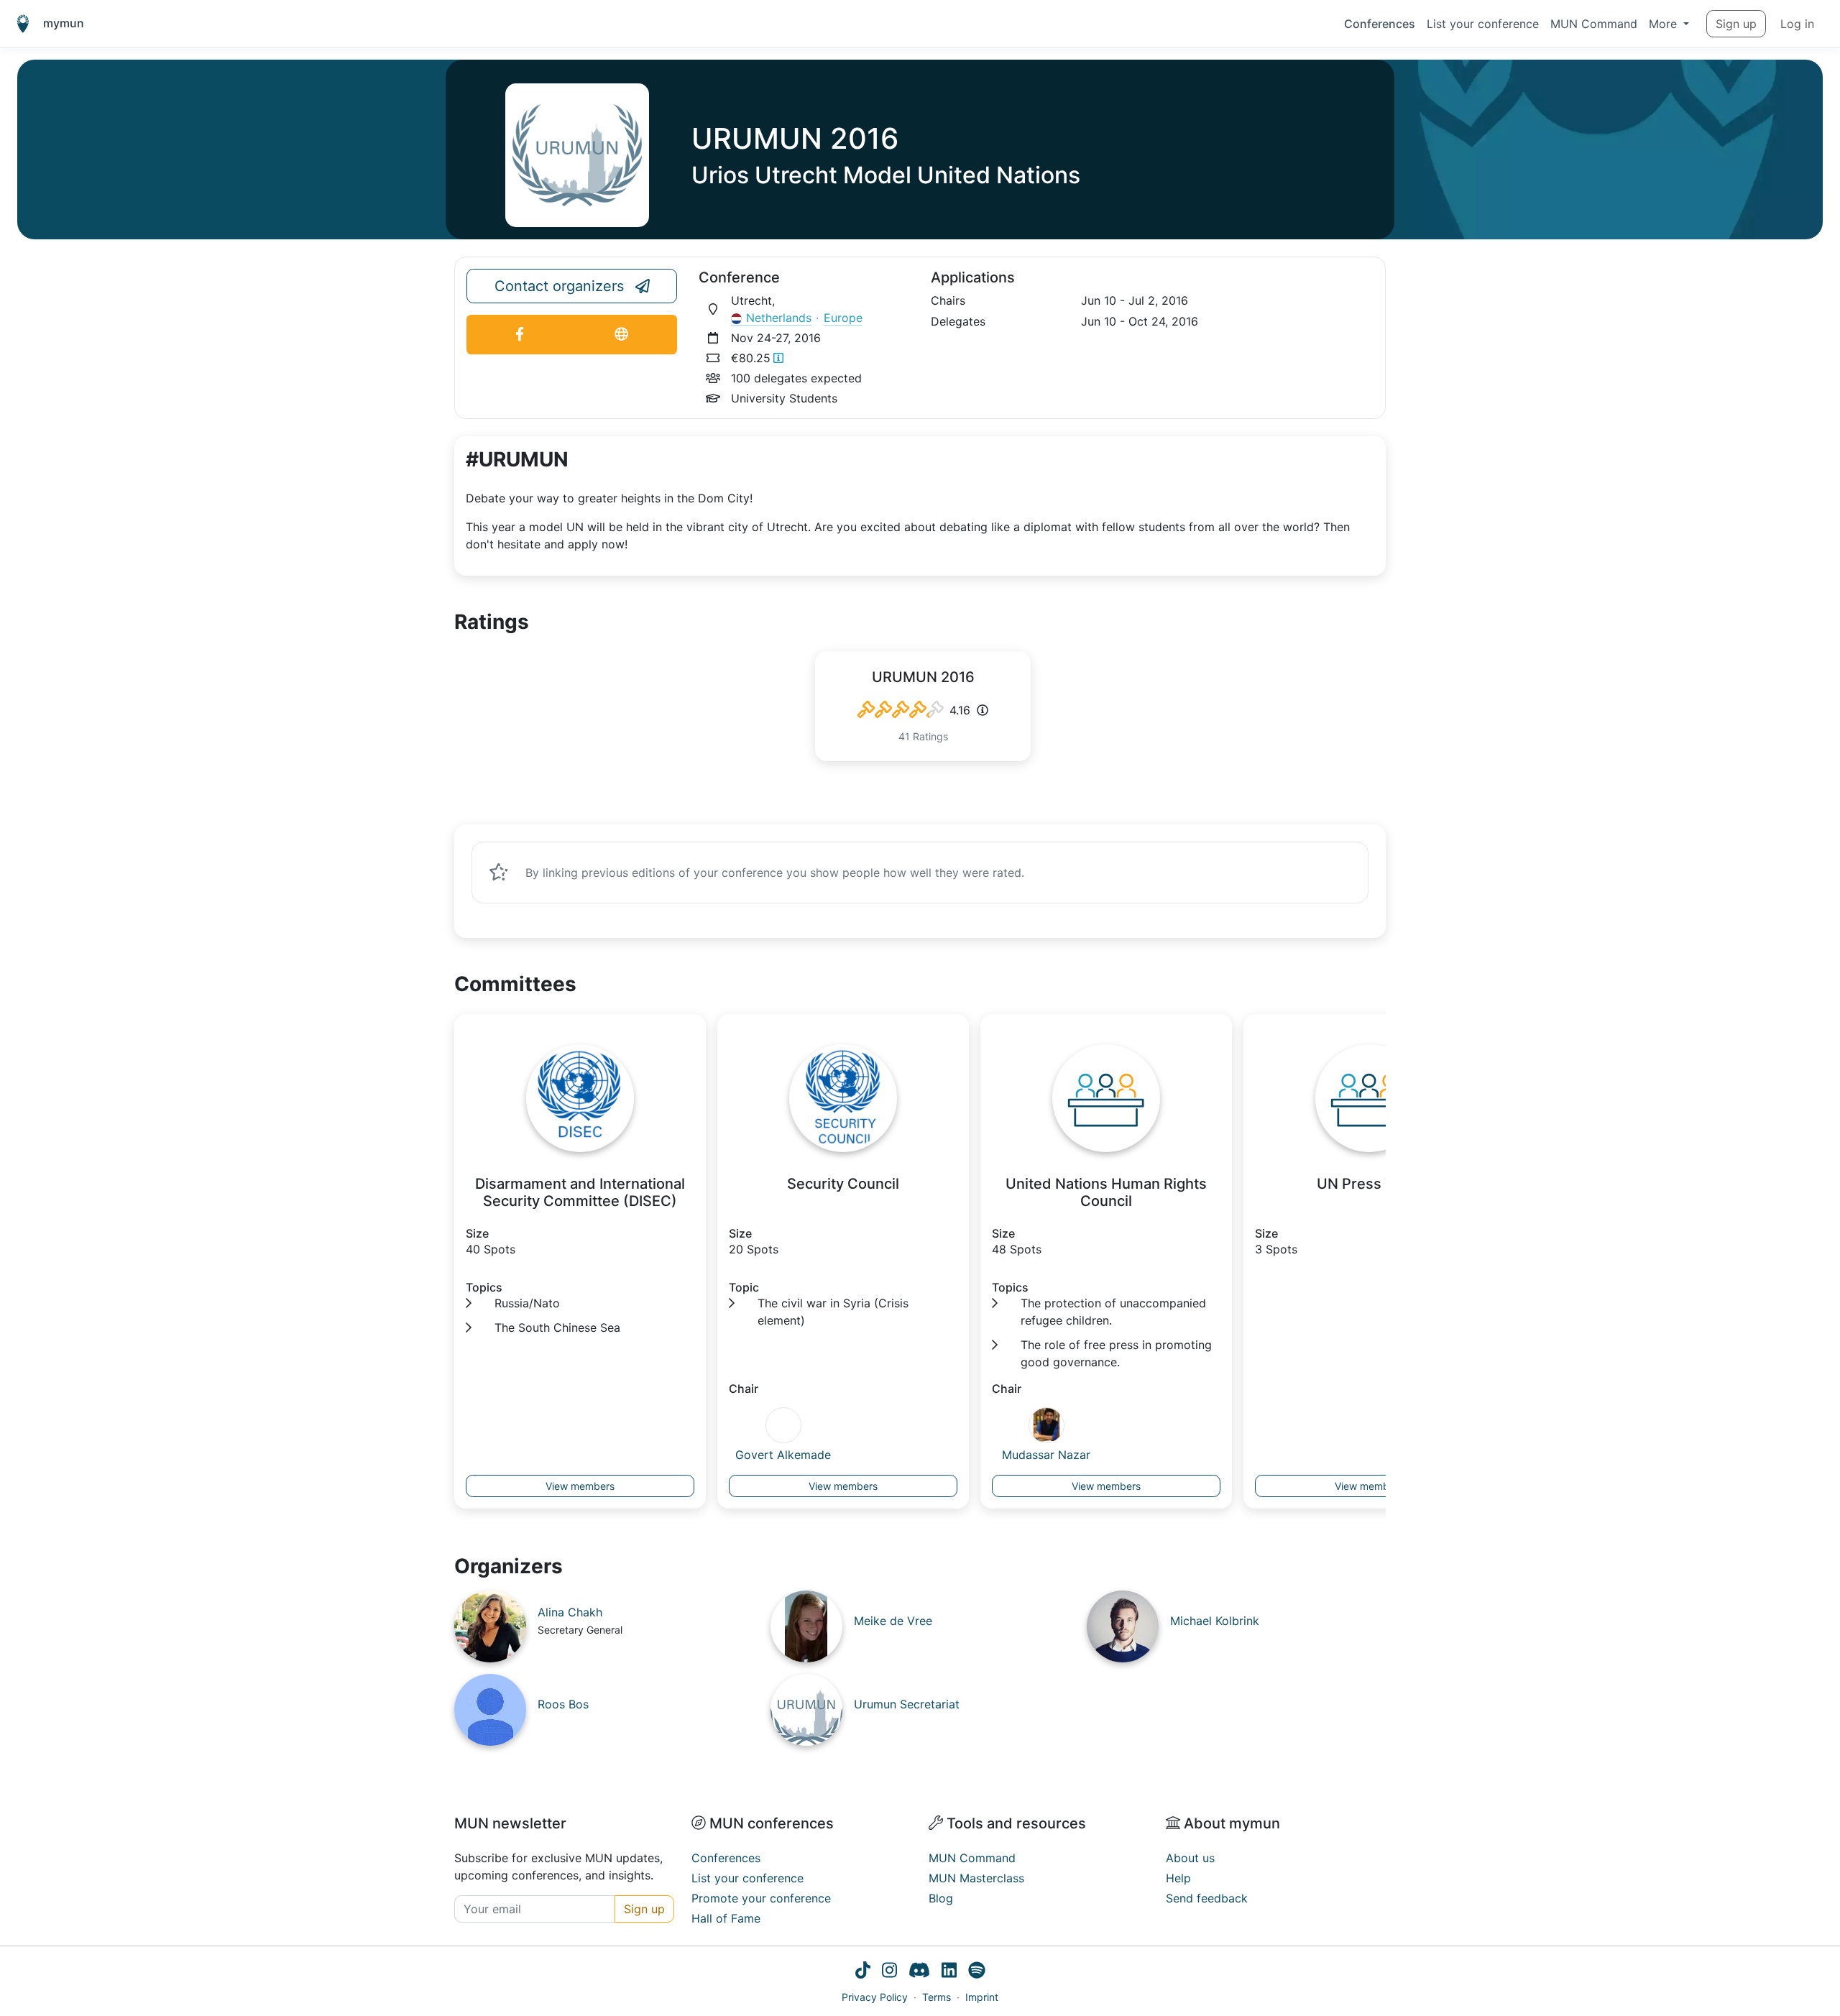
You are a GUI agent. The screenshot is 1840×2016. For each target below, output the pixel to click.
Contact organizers (559, 286)
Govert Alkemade (783, 1455)
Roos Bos (563, 1704)
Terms (937, 1997)
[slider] (901, 710)
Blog (941, 1898)
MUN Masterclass (976, 1878)
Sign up (1736, 24)
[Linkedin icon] (949, 1972)
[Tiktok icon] (863, 1972)
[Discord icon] (919, 1972)
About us (1190, 1858)
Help (1178, 1878)
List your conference (1483, 24)
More (1665, 24)
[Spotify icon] (977, 1972)
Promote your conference (761, 1898)
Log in (1797, 24)
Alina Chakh (570, 1612)
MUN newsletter (510, 1823)
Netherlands (779, 318)
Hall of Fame (726, 1918)
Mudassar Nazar (1046, 1455)
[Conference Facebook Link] (520, 335)
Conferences (1380, 24)
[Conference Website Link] (621, 335)
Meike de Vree (893, 1621)
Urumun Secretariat (907, 1704)
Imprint (982, 1997)
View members (580, 1486)
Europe (843, 318)
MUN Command (1594, 24)
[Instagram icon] (889, 1972)
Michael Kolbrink (1215, 1621)
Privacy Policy (875, 1997)
